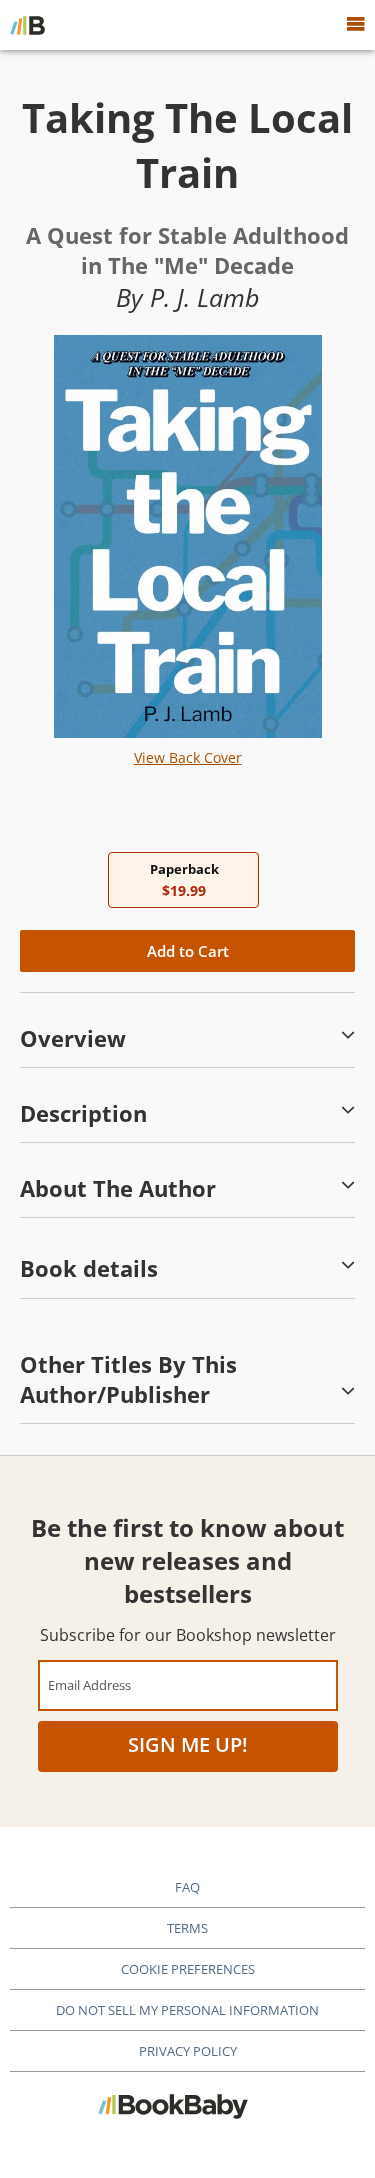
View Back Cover (188, 757)
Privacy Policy (188, 2051)
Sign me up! (188, 1744)
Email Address (89, 1684)
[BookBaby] (27, 25)
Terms (187, 1928)
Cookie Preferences (188, 1969)
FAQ (187, 1887)
